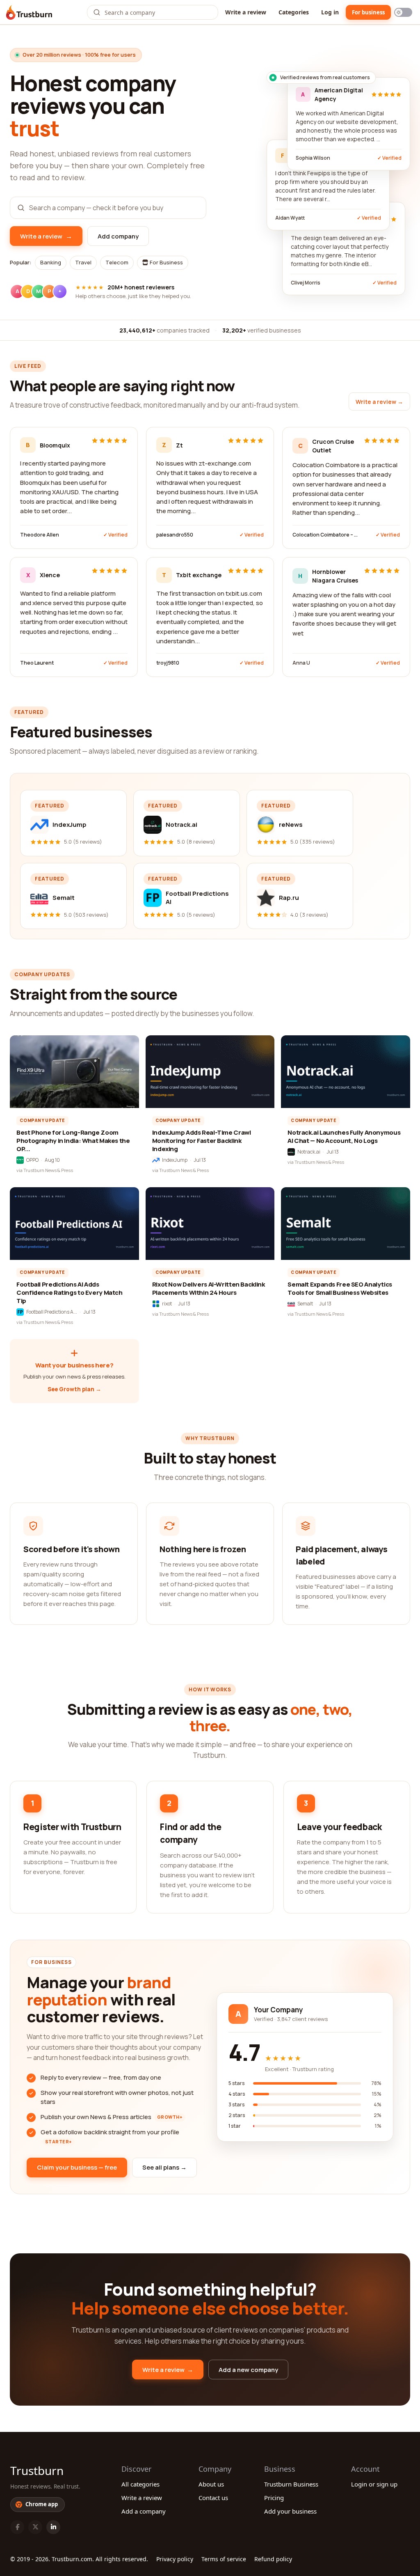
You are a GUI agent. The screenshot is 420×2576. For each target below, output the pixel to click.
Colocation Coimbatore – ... (325, 535)
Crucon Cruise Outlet (333, 446)
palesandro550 (175, 535)
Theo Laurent (37, 663)
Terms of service (224, 2559)
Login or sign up (374, 2484)
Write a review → (379, 402)
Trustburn (37, 2470)
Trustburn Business (291, 2484)
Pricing (274, 2498)
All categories (140, 2484)
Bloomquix (55, 445)
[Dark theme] (403, 12)
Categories (294, 12)
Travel (83, 262)
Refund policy (273, 2559)
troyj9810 (168, 663)
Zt (179, 445)
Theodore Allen (40, 535)
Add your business (290, 2511)
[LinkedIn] (53, 2527)
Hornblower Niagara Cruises (335, 576)
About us (211, 2484)
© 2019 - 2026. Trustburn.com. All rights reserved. (79, 2559)
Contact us (213, 2498)
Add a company (144, 2511)
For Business (166, 262)
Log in (330, 12)
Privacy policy (175, 2559)
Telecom (117, 262)
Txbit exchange (199, 575)
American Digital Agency (339, 94)
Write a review (246, 12)
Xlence (50, 575)
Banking (51, 262)
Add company (118, 236)
